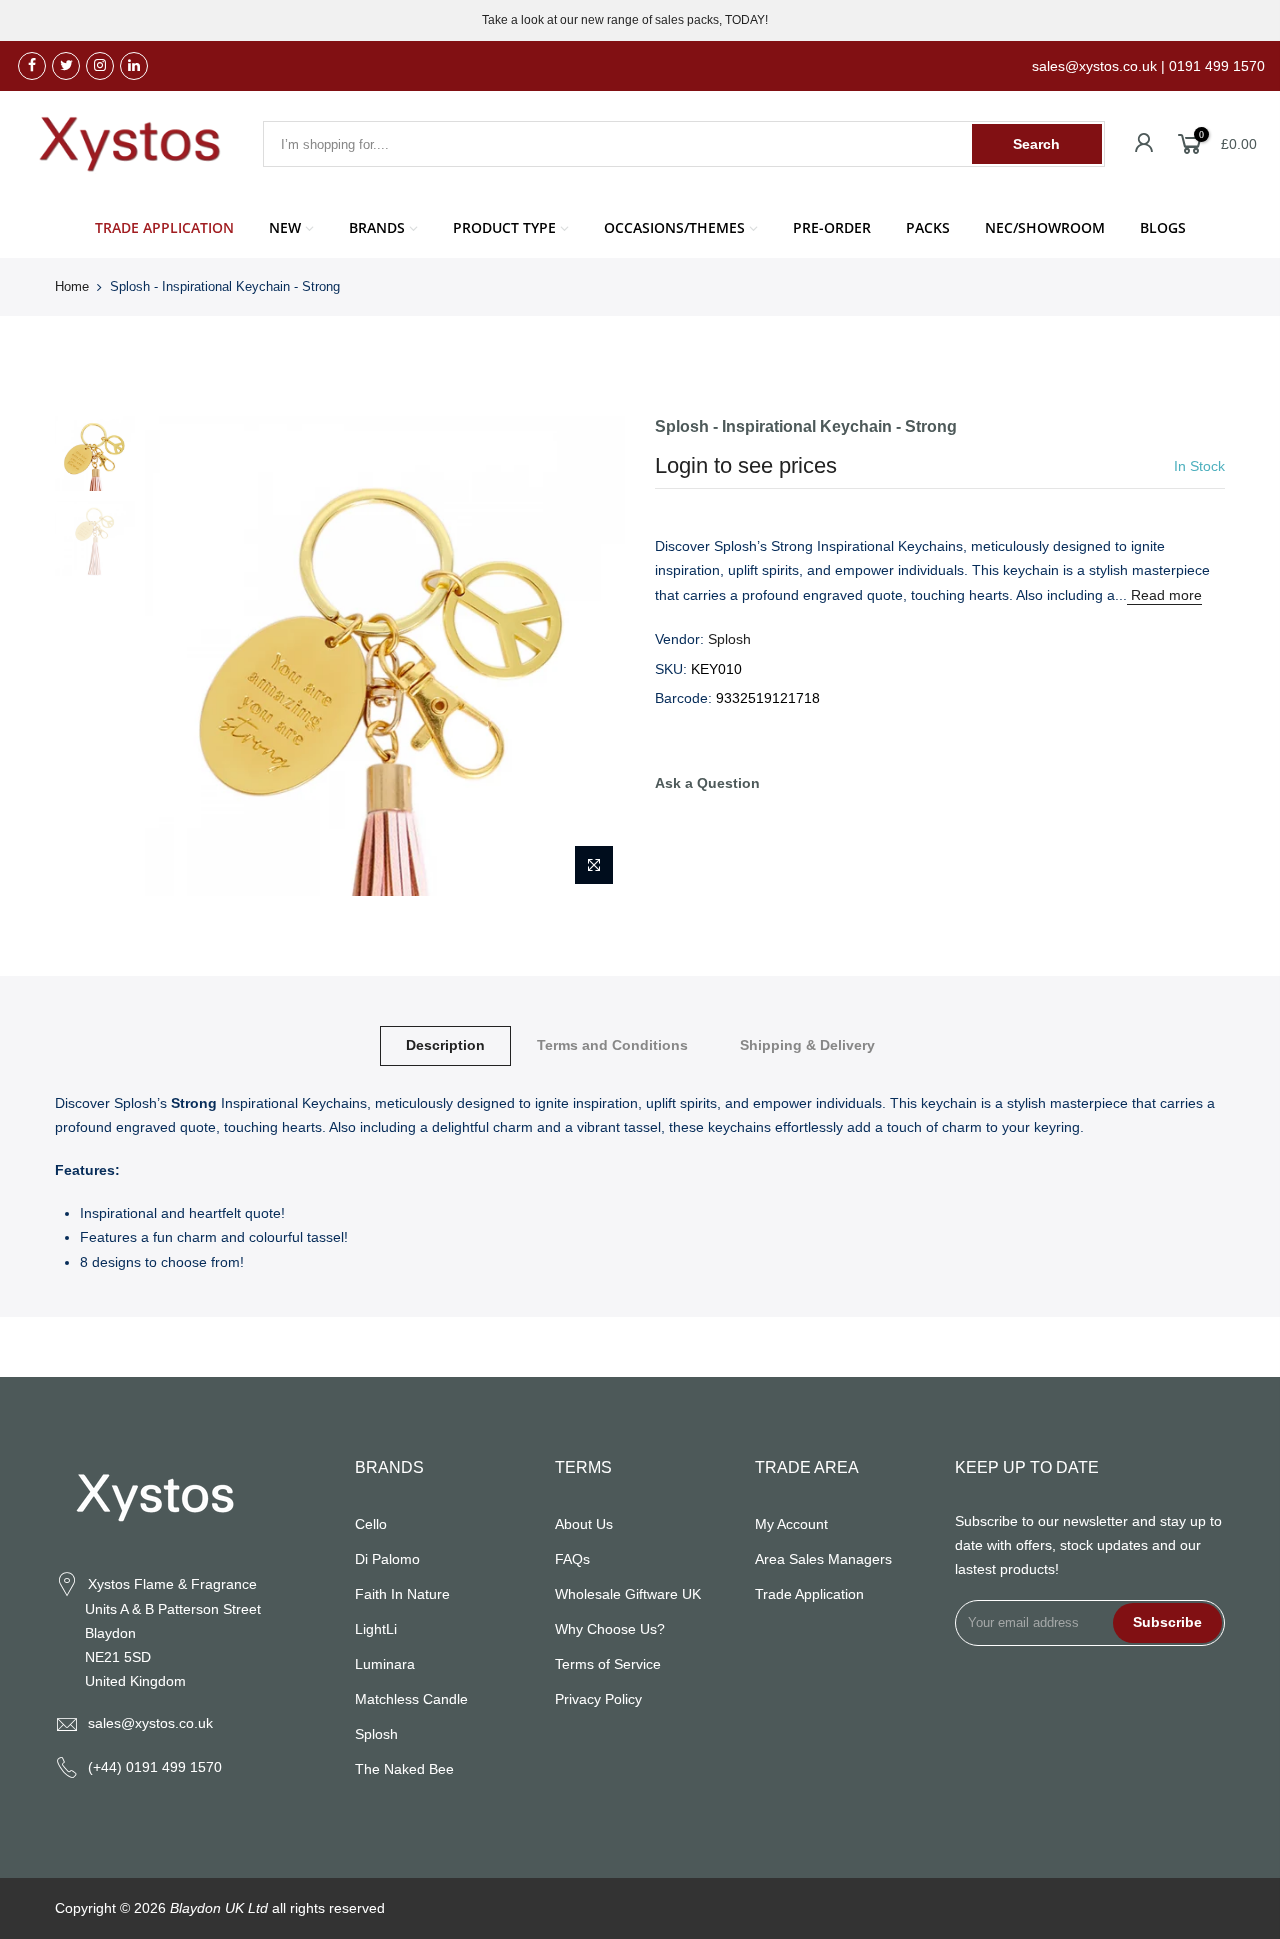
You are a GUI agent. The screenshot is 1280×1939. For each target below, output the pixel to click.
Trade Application (809, 1594)
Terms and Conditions (612, 1045)
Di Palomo (387, 1559)
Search (1036, 144)
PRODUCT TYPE (504, 227)
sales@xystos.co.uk (150, 1723)
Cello (371, 1524)
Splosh (729, 639)
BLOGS (1163, 227)
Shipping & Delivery (807, 1045)
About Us (584, 1524)
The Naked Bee (404, 1769)
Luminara (385, 1664)
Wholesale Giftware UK (628, 1594)
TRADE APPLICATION (164, 227)
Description (445, 1045)
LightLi (376, 1629)
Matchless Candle (411, 1699)
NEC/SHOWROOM (1045, 227)
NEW (285, 227)
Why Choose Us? (610, 1629)
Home (72, 286)
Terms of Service (608, 1664)
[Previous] (180, 656)
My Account (791, 1524)
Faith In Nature (402, 1594)
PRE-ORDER (832, 227)
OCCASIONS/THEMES (674, 227)
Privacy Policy (598, 1699)
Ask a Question (707, 783)
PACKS (928, 227)
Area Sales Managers (823, 1559)
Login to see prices (746, 465)
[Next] (590, 656)
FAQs (572, 1559)
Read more (1164, 595)
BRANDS (377, 227)
